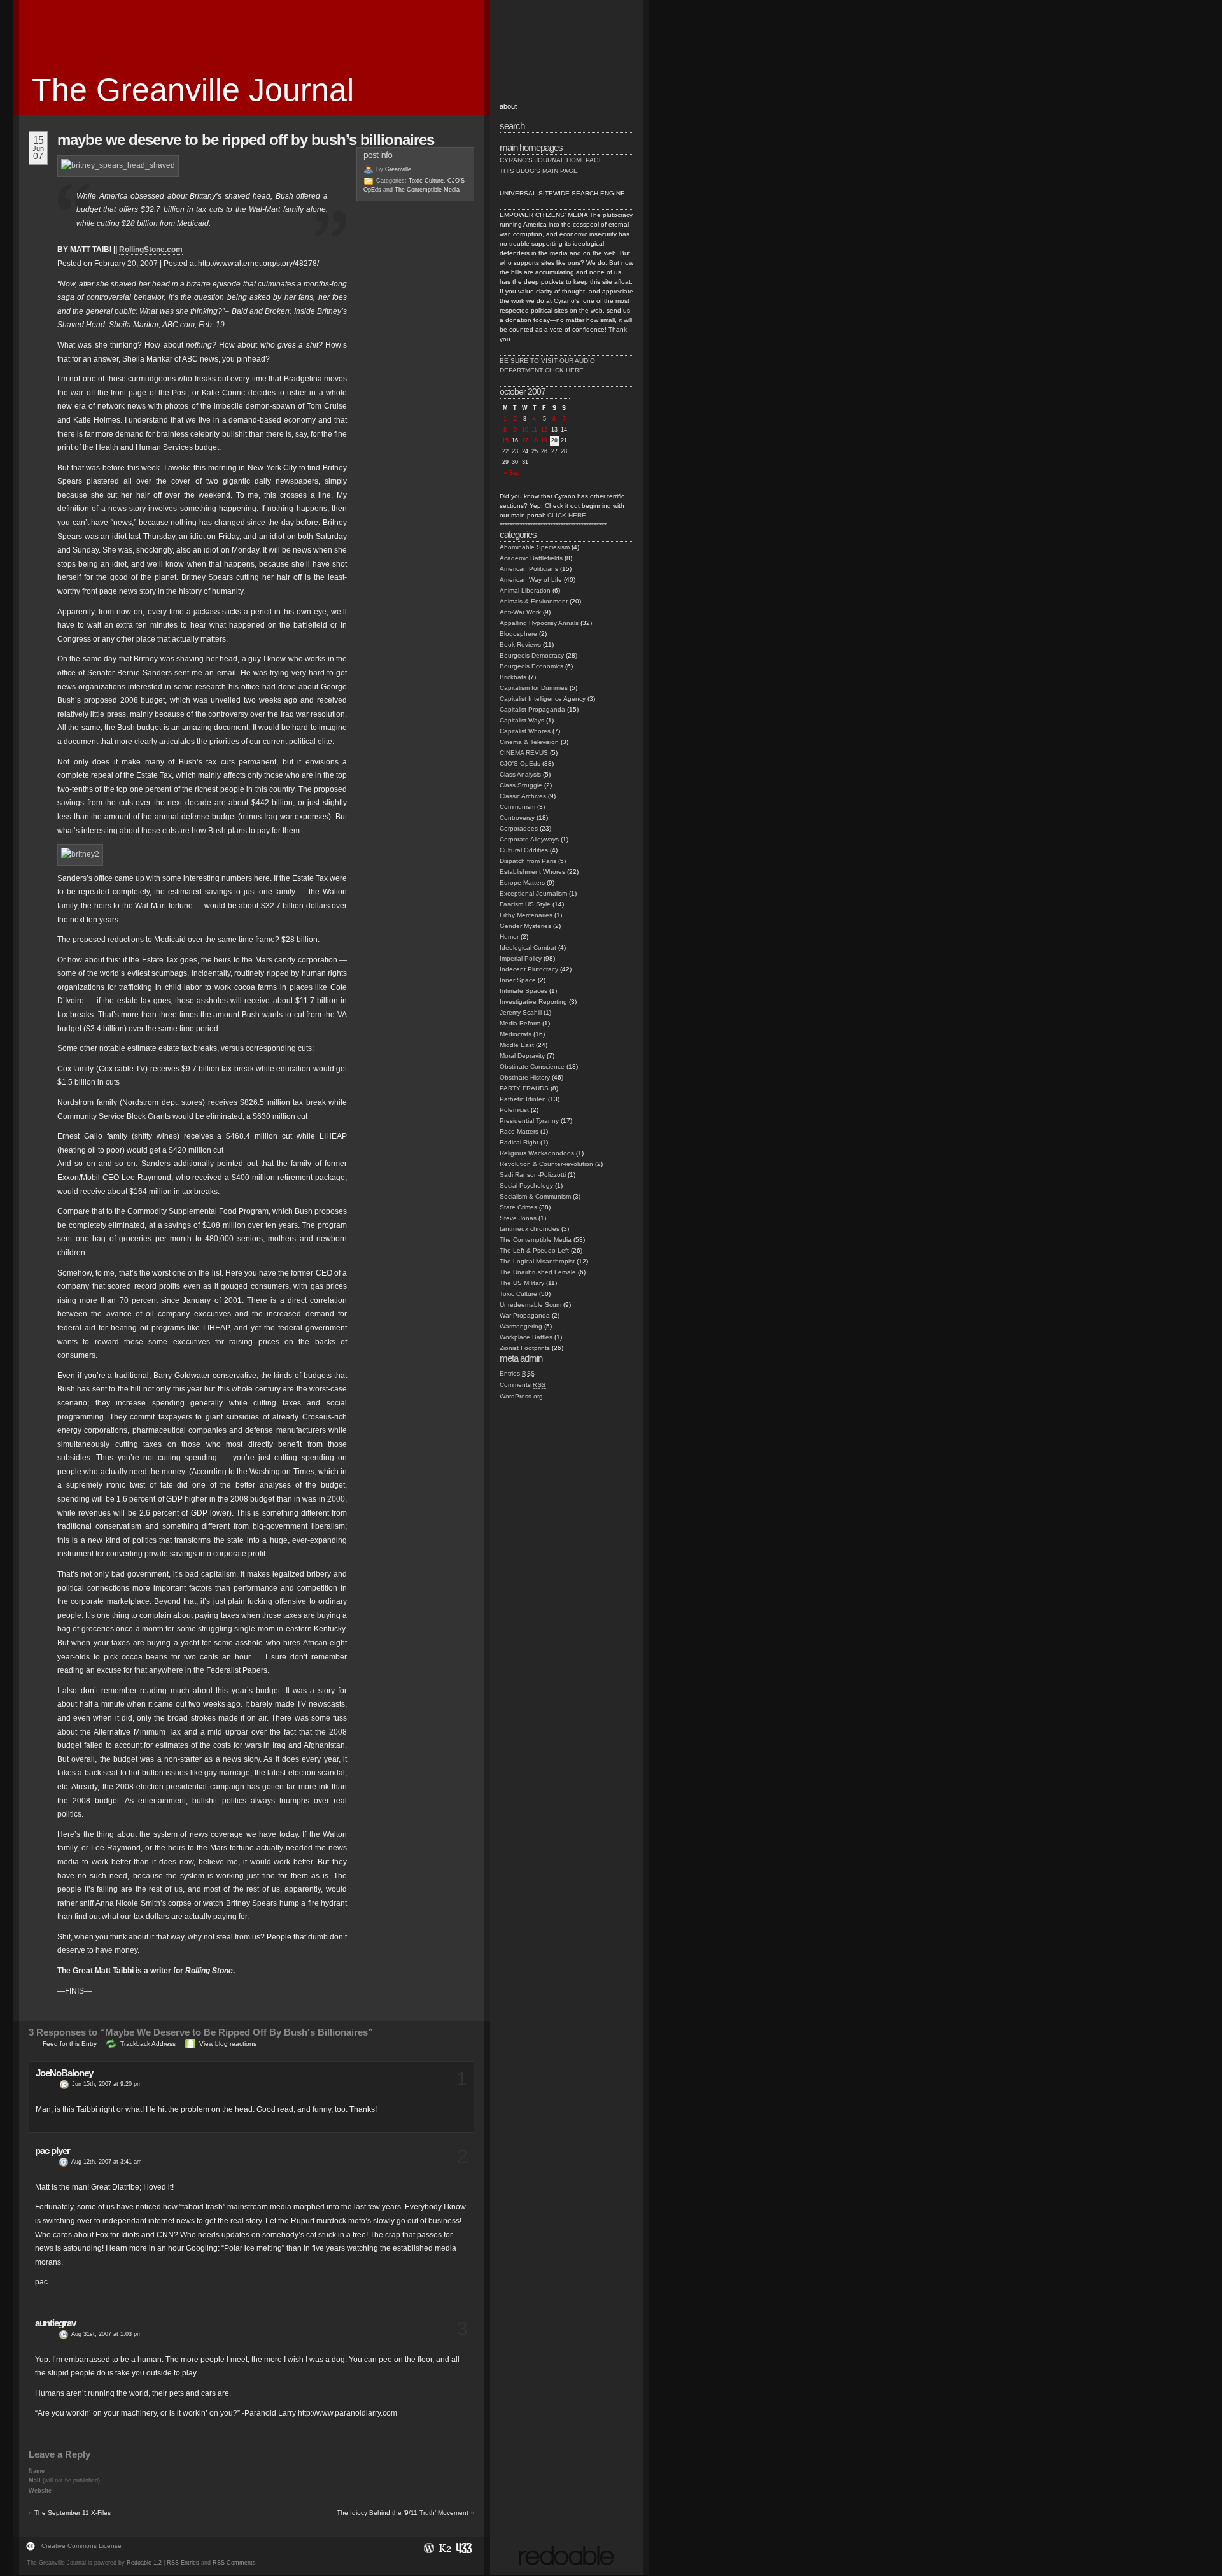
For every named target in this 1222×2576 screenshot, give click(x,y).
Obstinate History (525, 1077)
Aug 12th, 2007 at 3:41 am (107, 2162)
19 (544, 440)
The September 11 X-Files (73, 2513)
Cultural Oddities (524, 850)
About (508, 106)
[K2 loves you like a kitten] (444, 2548)
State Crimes (518, 1207)
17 (525, 440)
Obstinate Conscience (532, 1066)
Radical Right (519, 1142)
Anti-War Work (520, 612)
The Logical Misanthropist (537, 1261)
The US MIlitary (522, 1283)
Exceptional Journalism (533, 893)
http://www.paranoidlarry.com (348, 2413)
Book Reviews (520, 644)
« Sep (512, 473)
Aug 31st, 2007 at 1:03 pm (107, 2334)
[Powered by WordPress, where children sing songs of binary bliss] (427, 2548)
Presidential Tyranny (529, 1121)
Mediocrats (516, 1034)
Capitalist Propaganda (532, 709)
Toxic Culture (426, 181)
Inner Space (518, 980)
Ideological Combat (528, 947)
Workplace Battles (526, 1337)
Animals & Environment (534, 601)
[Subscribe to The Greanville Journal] (475, 2548)
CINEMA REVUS (524, 753)
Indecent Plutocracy (529, 969)
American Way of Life (531, 580)
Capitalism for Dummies (534, 688)
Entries (517, 1373)
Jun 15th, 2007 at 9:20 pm (107, 2084)
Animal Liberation (525, 590)
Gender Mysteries (525, 926)
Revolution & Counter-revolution (546, 1164)
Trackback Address (148, 2044)
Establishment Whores (532, 872)
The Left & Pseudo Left (534, 1250)
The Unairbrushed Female (538, 1272)
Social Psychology (526, 1186)
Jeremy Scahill (521, 1012)
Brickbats (513, 677)
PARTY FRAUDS (524, 1088)
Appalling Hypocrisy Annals (539, 623)
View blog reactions (228, 2044)
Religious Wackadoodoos (537, 1153)
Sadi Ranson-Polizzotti (533, 1175)
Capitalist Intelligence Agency (543, 699)
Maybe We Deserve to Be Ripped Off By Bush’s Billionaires (246, 140)
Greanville (398, 169)
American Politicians (529, 569)
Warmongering (521, 1326)
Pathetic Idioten (523, 1099)
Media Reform (520, 1023)
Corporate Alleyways (529, 839)
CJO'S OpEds (520, 764)
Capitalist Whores (525, 731)
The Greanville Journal (193, 90)
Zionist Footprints (525, 1348)
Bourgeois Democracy (532, 655)
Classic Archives (523, 796)
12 (544, 430)
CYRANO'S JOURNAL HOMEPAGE (551, 160)
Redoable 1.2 (144, 2563)
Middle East (517, 1045)
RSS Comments (234, 2563)
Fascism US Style (525, 904)
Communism (517, 807)
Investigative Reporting (533, 1002)
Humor (509, 937)
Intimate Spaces (523, 991)
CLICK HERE (567, 515)
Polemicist (514, 1110)
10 (525, 430)
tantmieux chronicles (530, 1229)
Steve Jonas (518, 1218)
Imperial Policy (521, 958)
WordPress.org (521, 1396)
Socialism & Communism (535, 1196)
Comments (523, 1385)
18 (535, 440)
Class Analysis (520, 774)
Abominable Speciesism (535, 547)
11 (534, 430)
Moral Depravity (522, 1056)
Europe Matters (522, 883)
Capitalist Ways (522, 720)
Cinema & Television (529, 742)
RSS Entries (183, 2563)
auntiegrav (55, 2323)
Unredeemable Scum (530, 1305)
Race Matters (519, 1131)
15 (505, 440)
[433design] (462, 2548)
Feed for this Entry (70, 2044)
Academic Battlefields (531, 558)
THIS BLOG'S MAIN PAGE (539, 171)
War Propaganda (525, 1315)
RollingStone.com (151, 250)
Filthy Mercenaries (526, 915)
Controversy (517, 818)
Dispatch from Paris (528, 861)
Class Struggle (521, 785)
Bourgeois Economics (531, 666)
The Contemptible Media (427, 190)
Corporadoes (519, 828)
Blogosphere (518, 634)
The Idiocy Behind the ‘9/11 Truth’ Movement (403, 2513)
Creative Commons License (81, 2546)
